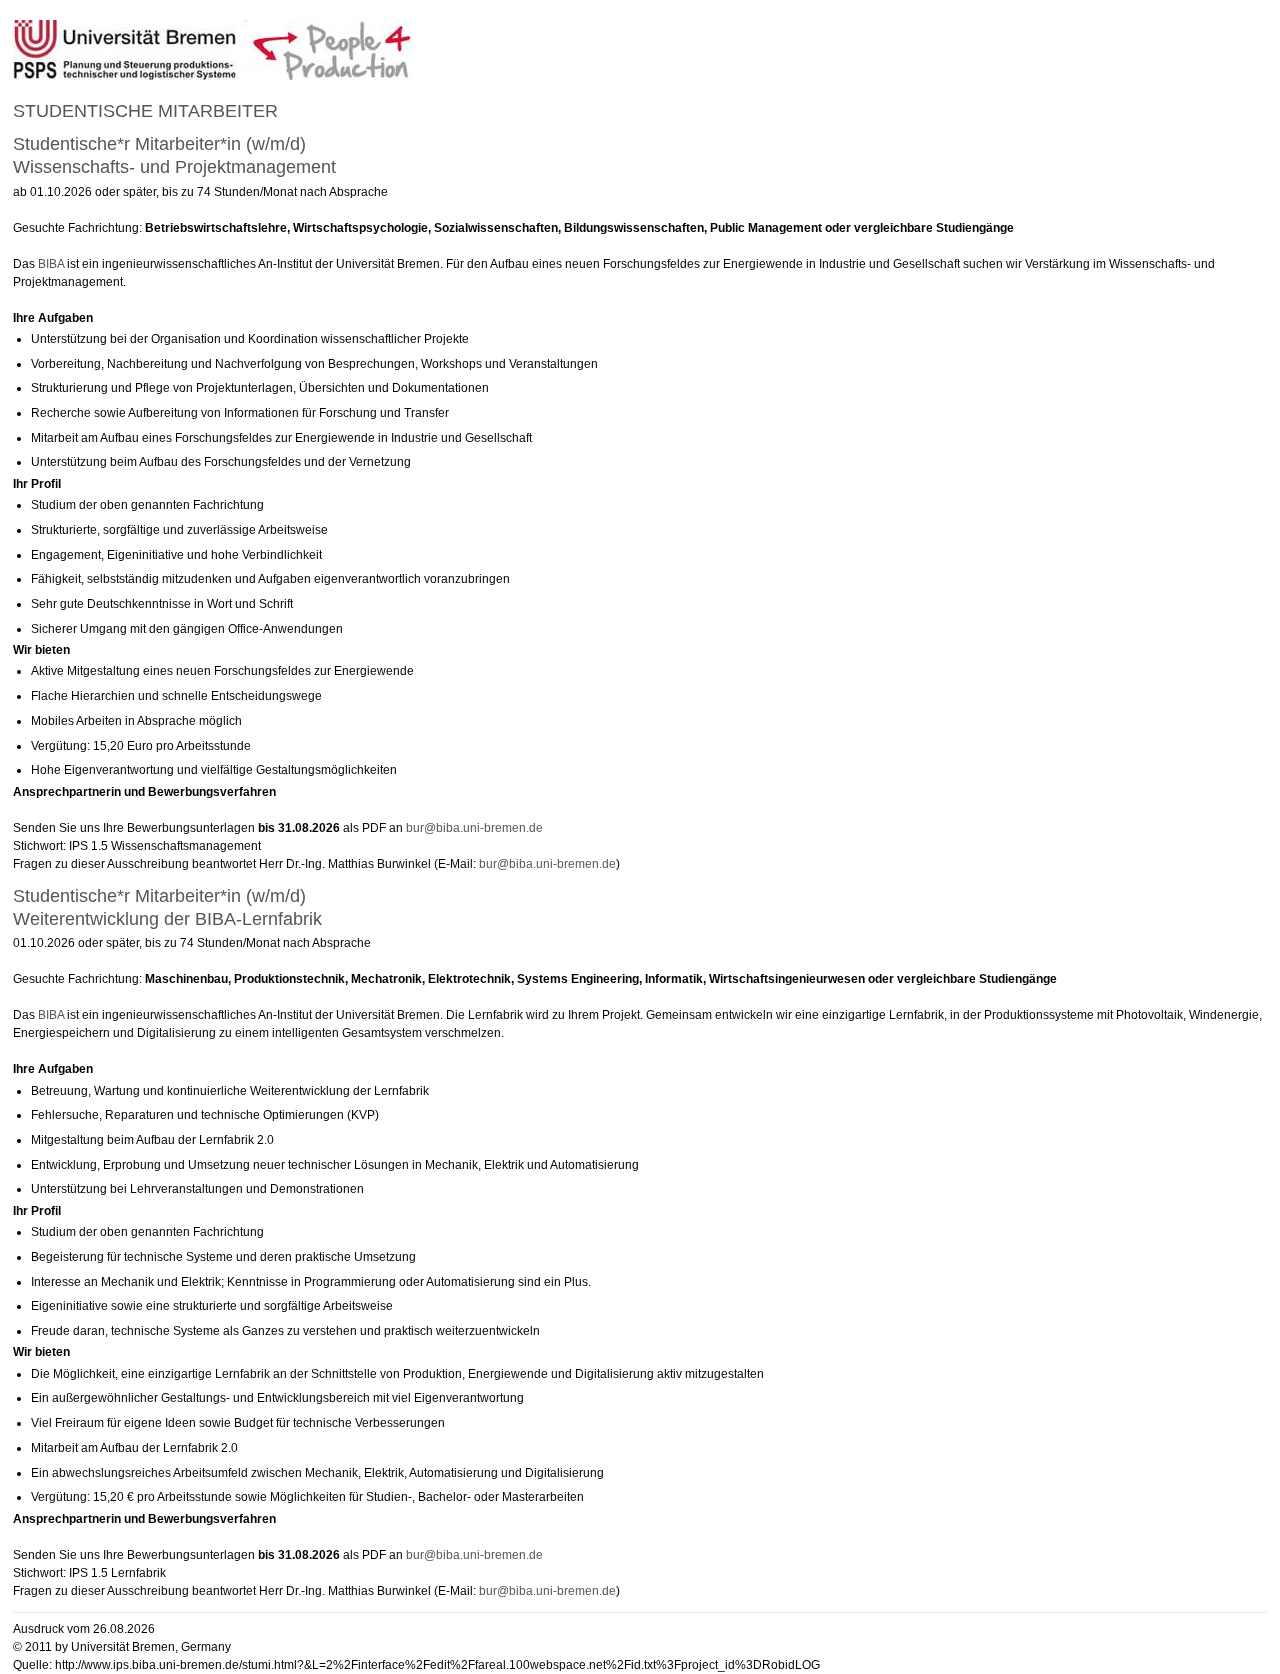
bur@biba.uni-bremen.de (474, 828)
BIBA (51, 264)
